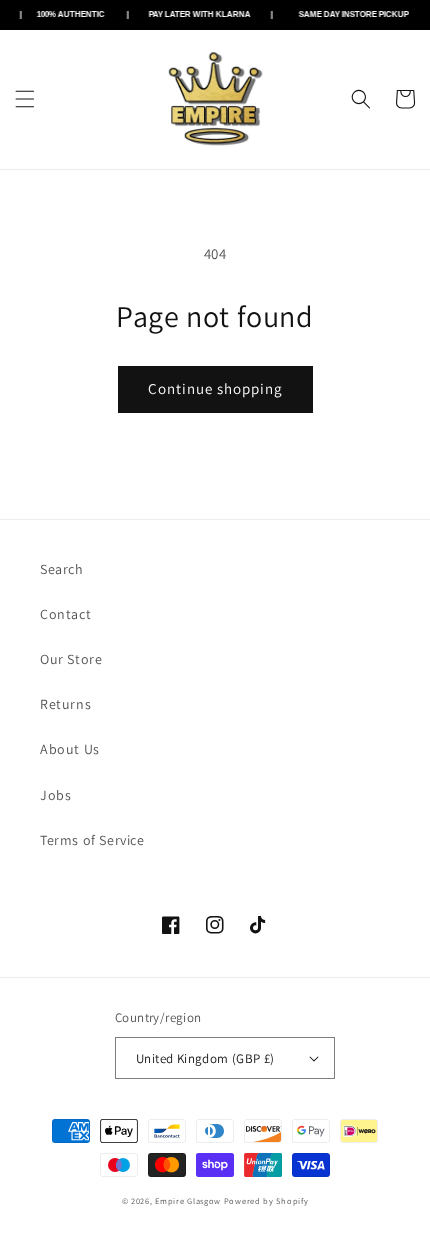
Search (62, 569)
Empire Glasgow (188, 1200)
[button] (25, 99)
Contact (65, 614)
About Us (70, 749)
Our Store (71, 659)
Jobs (55, 795)
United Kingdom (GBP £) (205, 1058)
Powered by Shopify (266, 1200)
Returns (65, 704)
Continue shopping (215, 388)
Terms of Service (92, 840)
